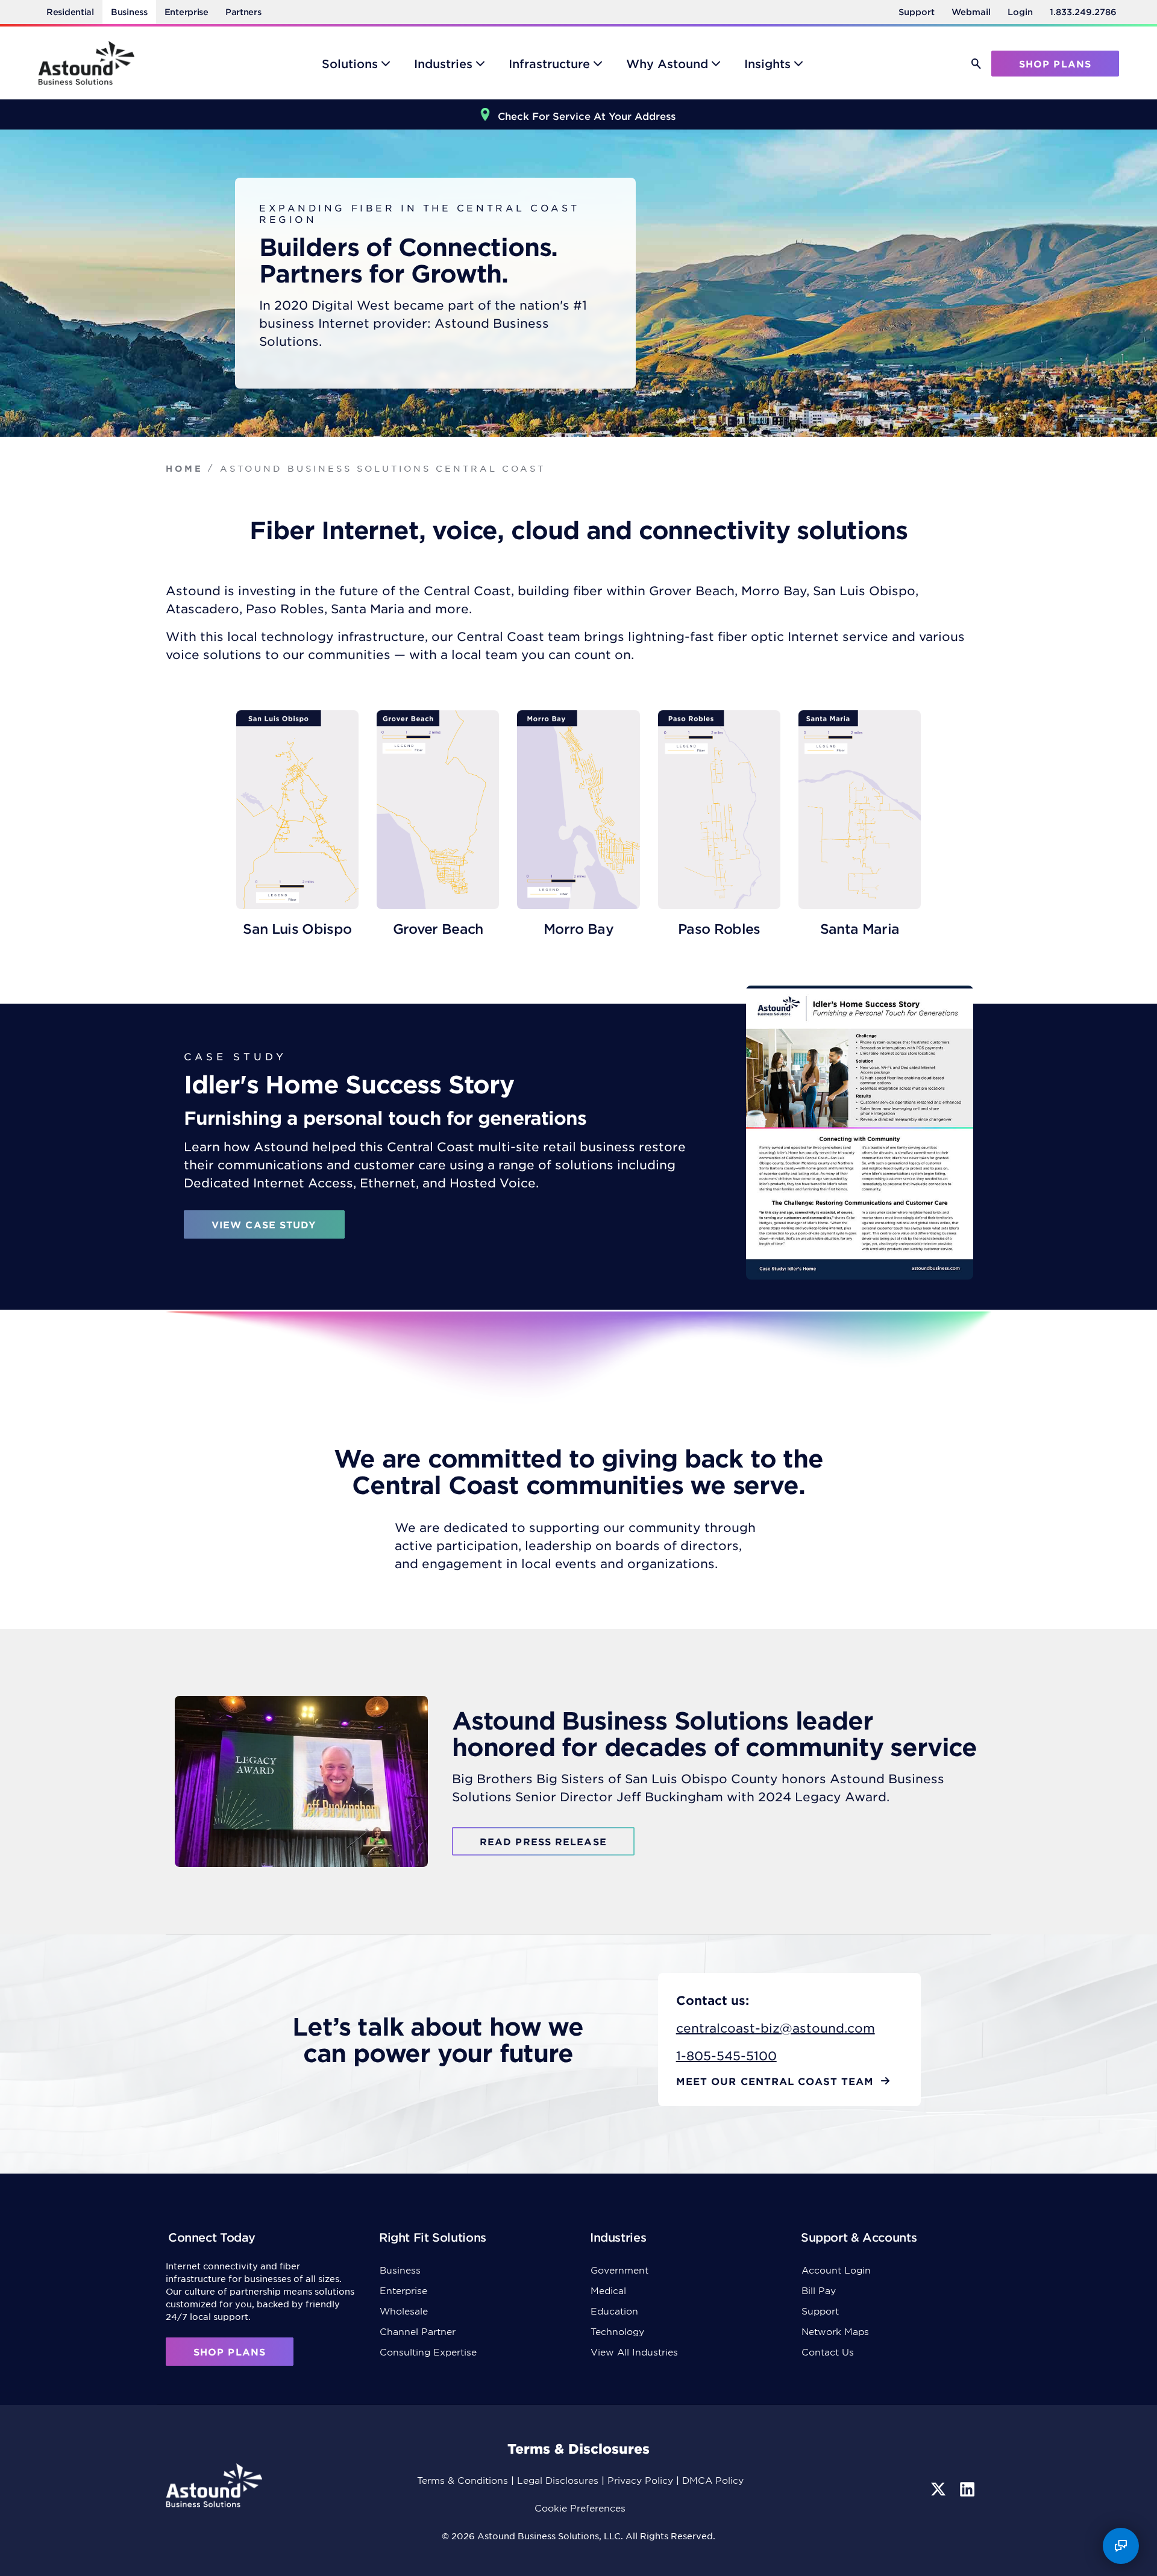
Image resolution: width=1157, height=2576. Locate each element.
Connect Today (212, 2237)
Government (619, 2270)
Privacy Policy (640, 2480)
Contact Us (828, 2352)
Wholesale (404, 2311)
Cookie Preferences (580, 2508)
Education (614, 2311)
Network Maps (835, 2331)
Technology (617, 2331)
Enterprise (187, 12)
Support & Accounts (859, 2237)
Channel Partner (418, 2331)
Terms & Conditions (462, 2480)
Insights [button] (767, 64)
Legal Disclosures (558, 2480)
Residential (70, 12)
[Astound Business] (86, 63)
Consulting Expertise (428, 2352)
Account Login (836, 2270)
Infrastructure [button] (549, 64)
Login (1020, 12)
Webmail (971, 12)
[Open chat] (1121, 2546)
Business (129, 12)
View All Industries (634, 2352)
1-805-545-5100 (726, 2055)
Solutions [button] (350, 64)
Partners (243, 12)
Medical (608, 2290)
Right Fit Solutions (433, 2237)
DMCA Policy (713, 2480)
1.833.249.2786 (1083, 12)
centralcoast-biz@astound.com (776, 2028)
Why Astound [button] (667, 64)
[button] (976, 64)
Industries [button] (443, 64)
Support (917, 12)
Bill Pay (819, 2290)
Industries (618, 2237)
